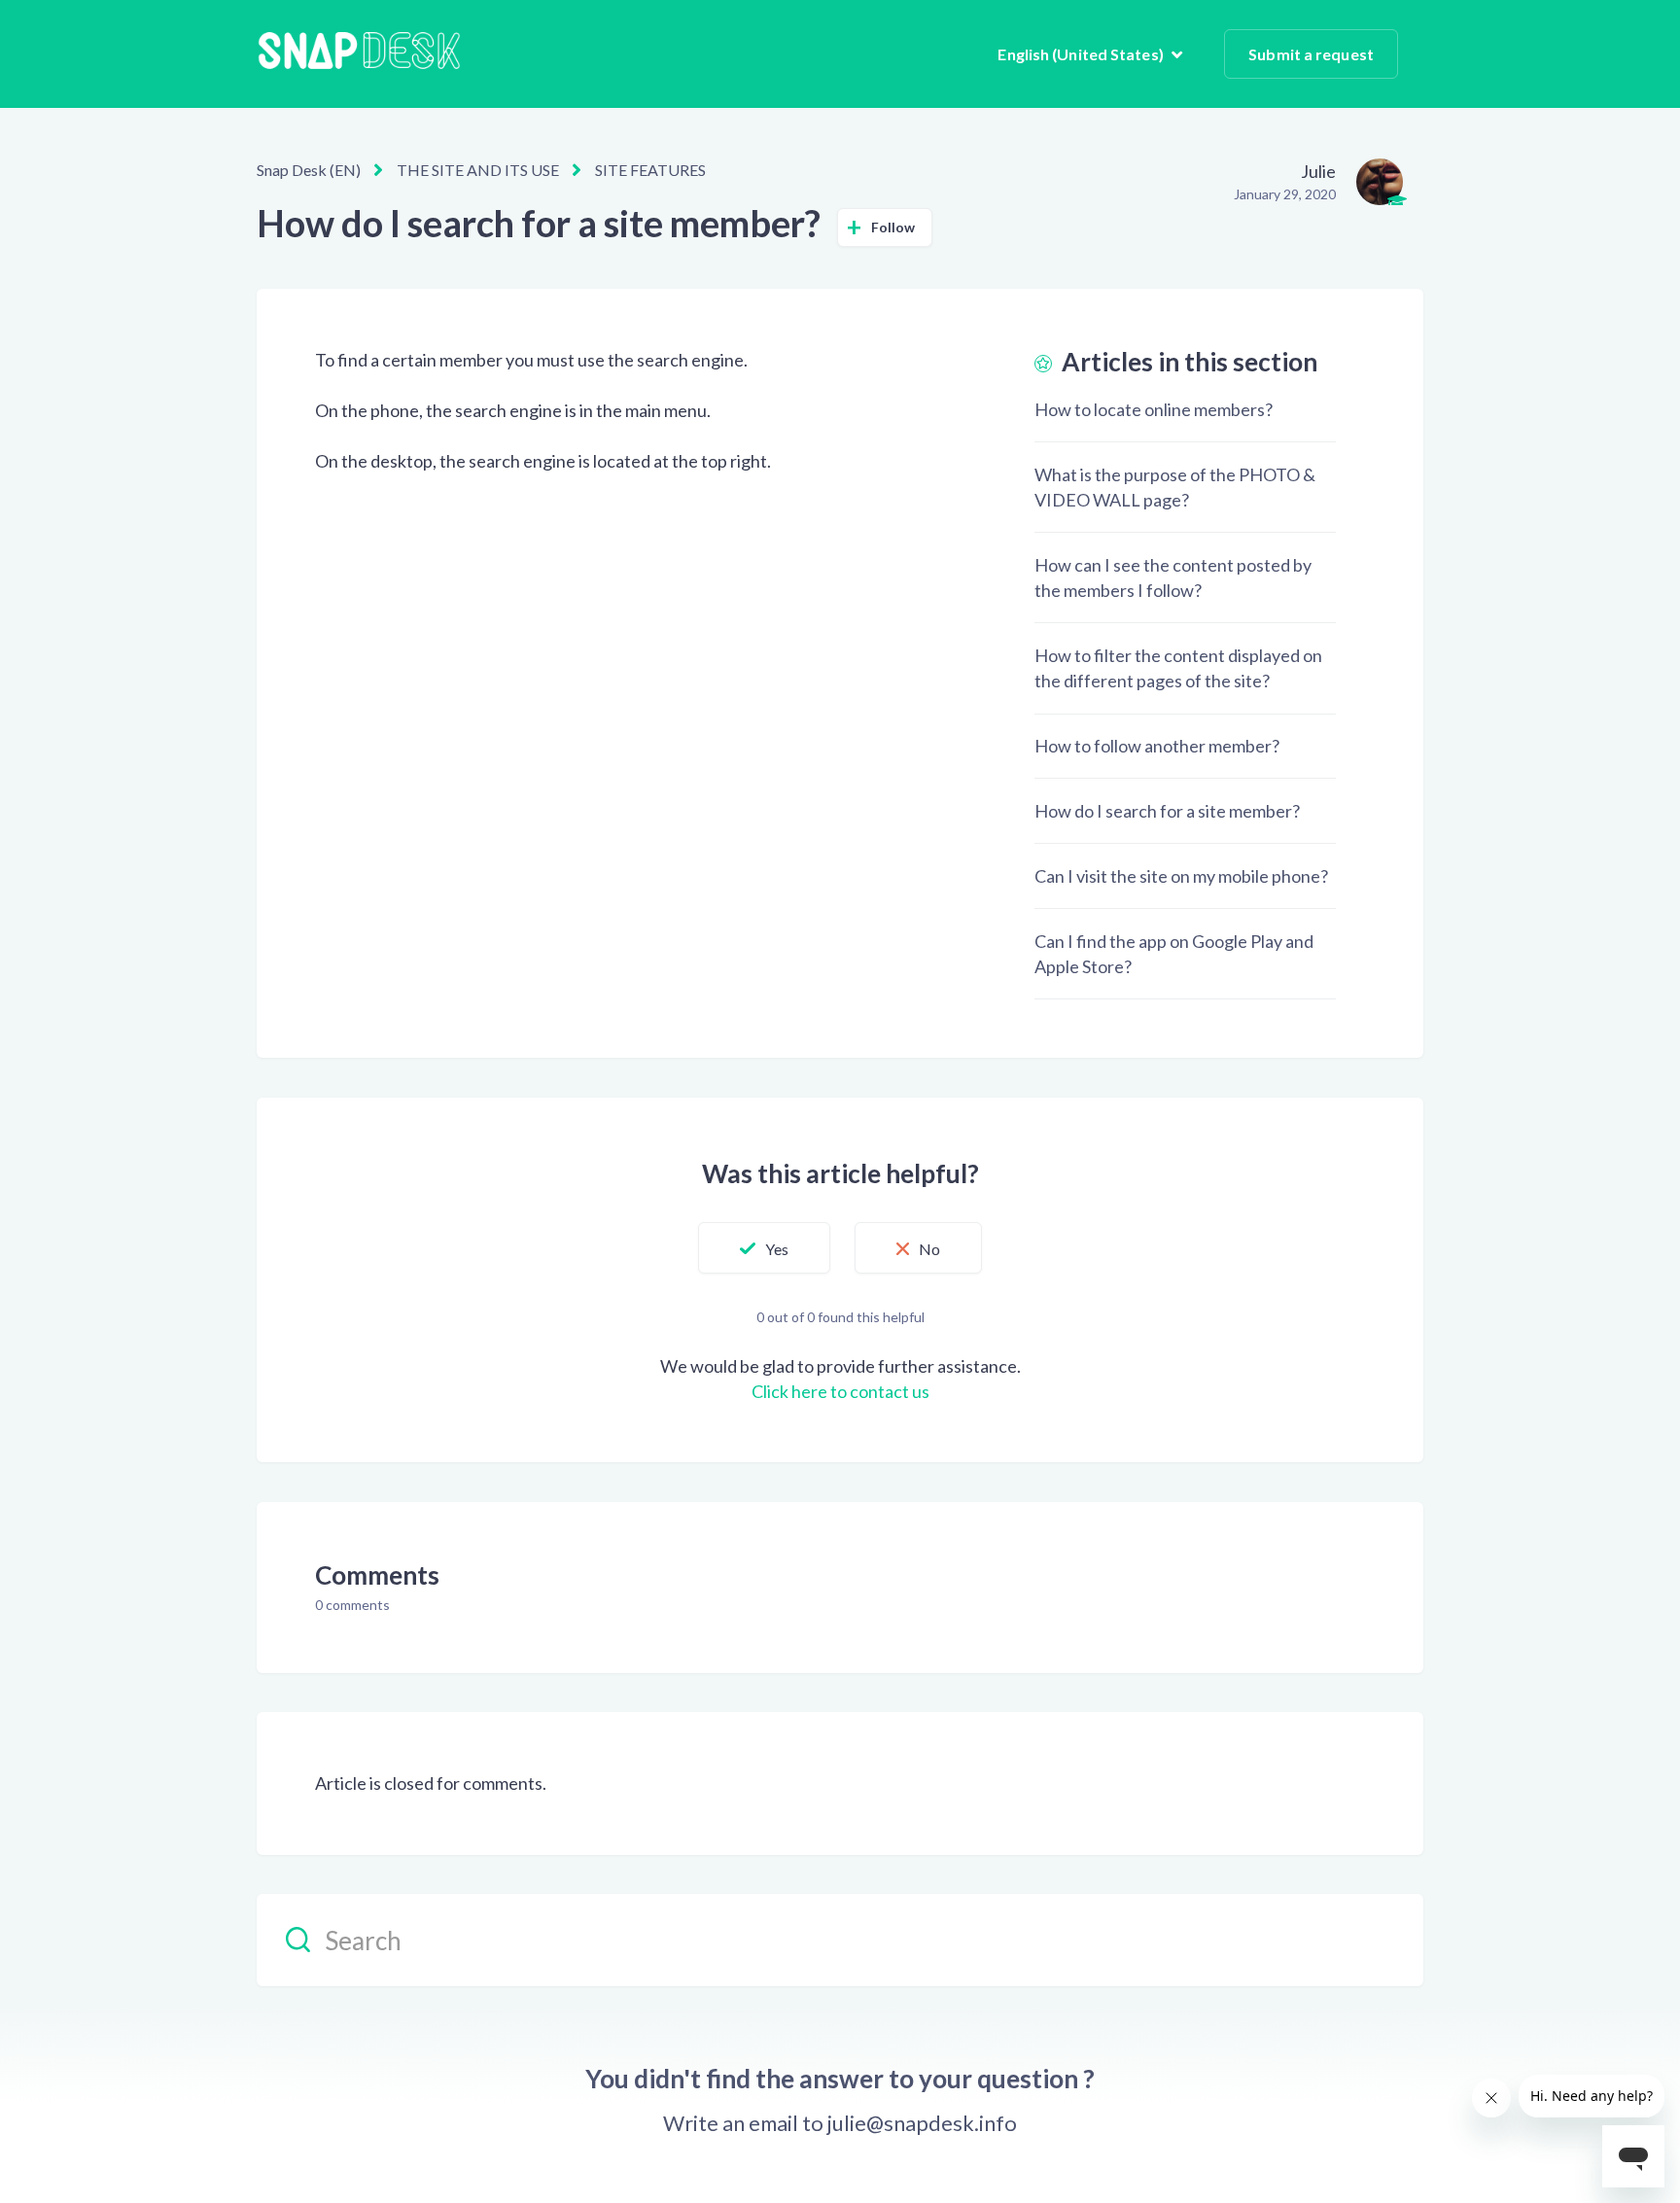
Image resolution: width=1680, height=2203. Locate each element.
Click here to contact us (840, 1391)
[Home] (359, 54)
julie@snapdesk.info (922, 2123)
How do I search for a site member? (1167, 811)
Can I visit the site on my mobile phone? (1181, 876)
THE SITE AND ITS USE (478, 170)
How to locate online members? (1154, 409)
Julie (1318, 171)
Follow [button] (893, 227)
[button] (764, 1248)
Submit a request (1311, 54)
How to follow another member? (1157, 746)
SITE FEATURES (650, 170)
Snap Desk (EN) (309, 170)
